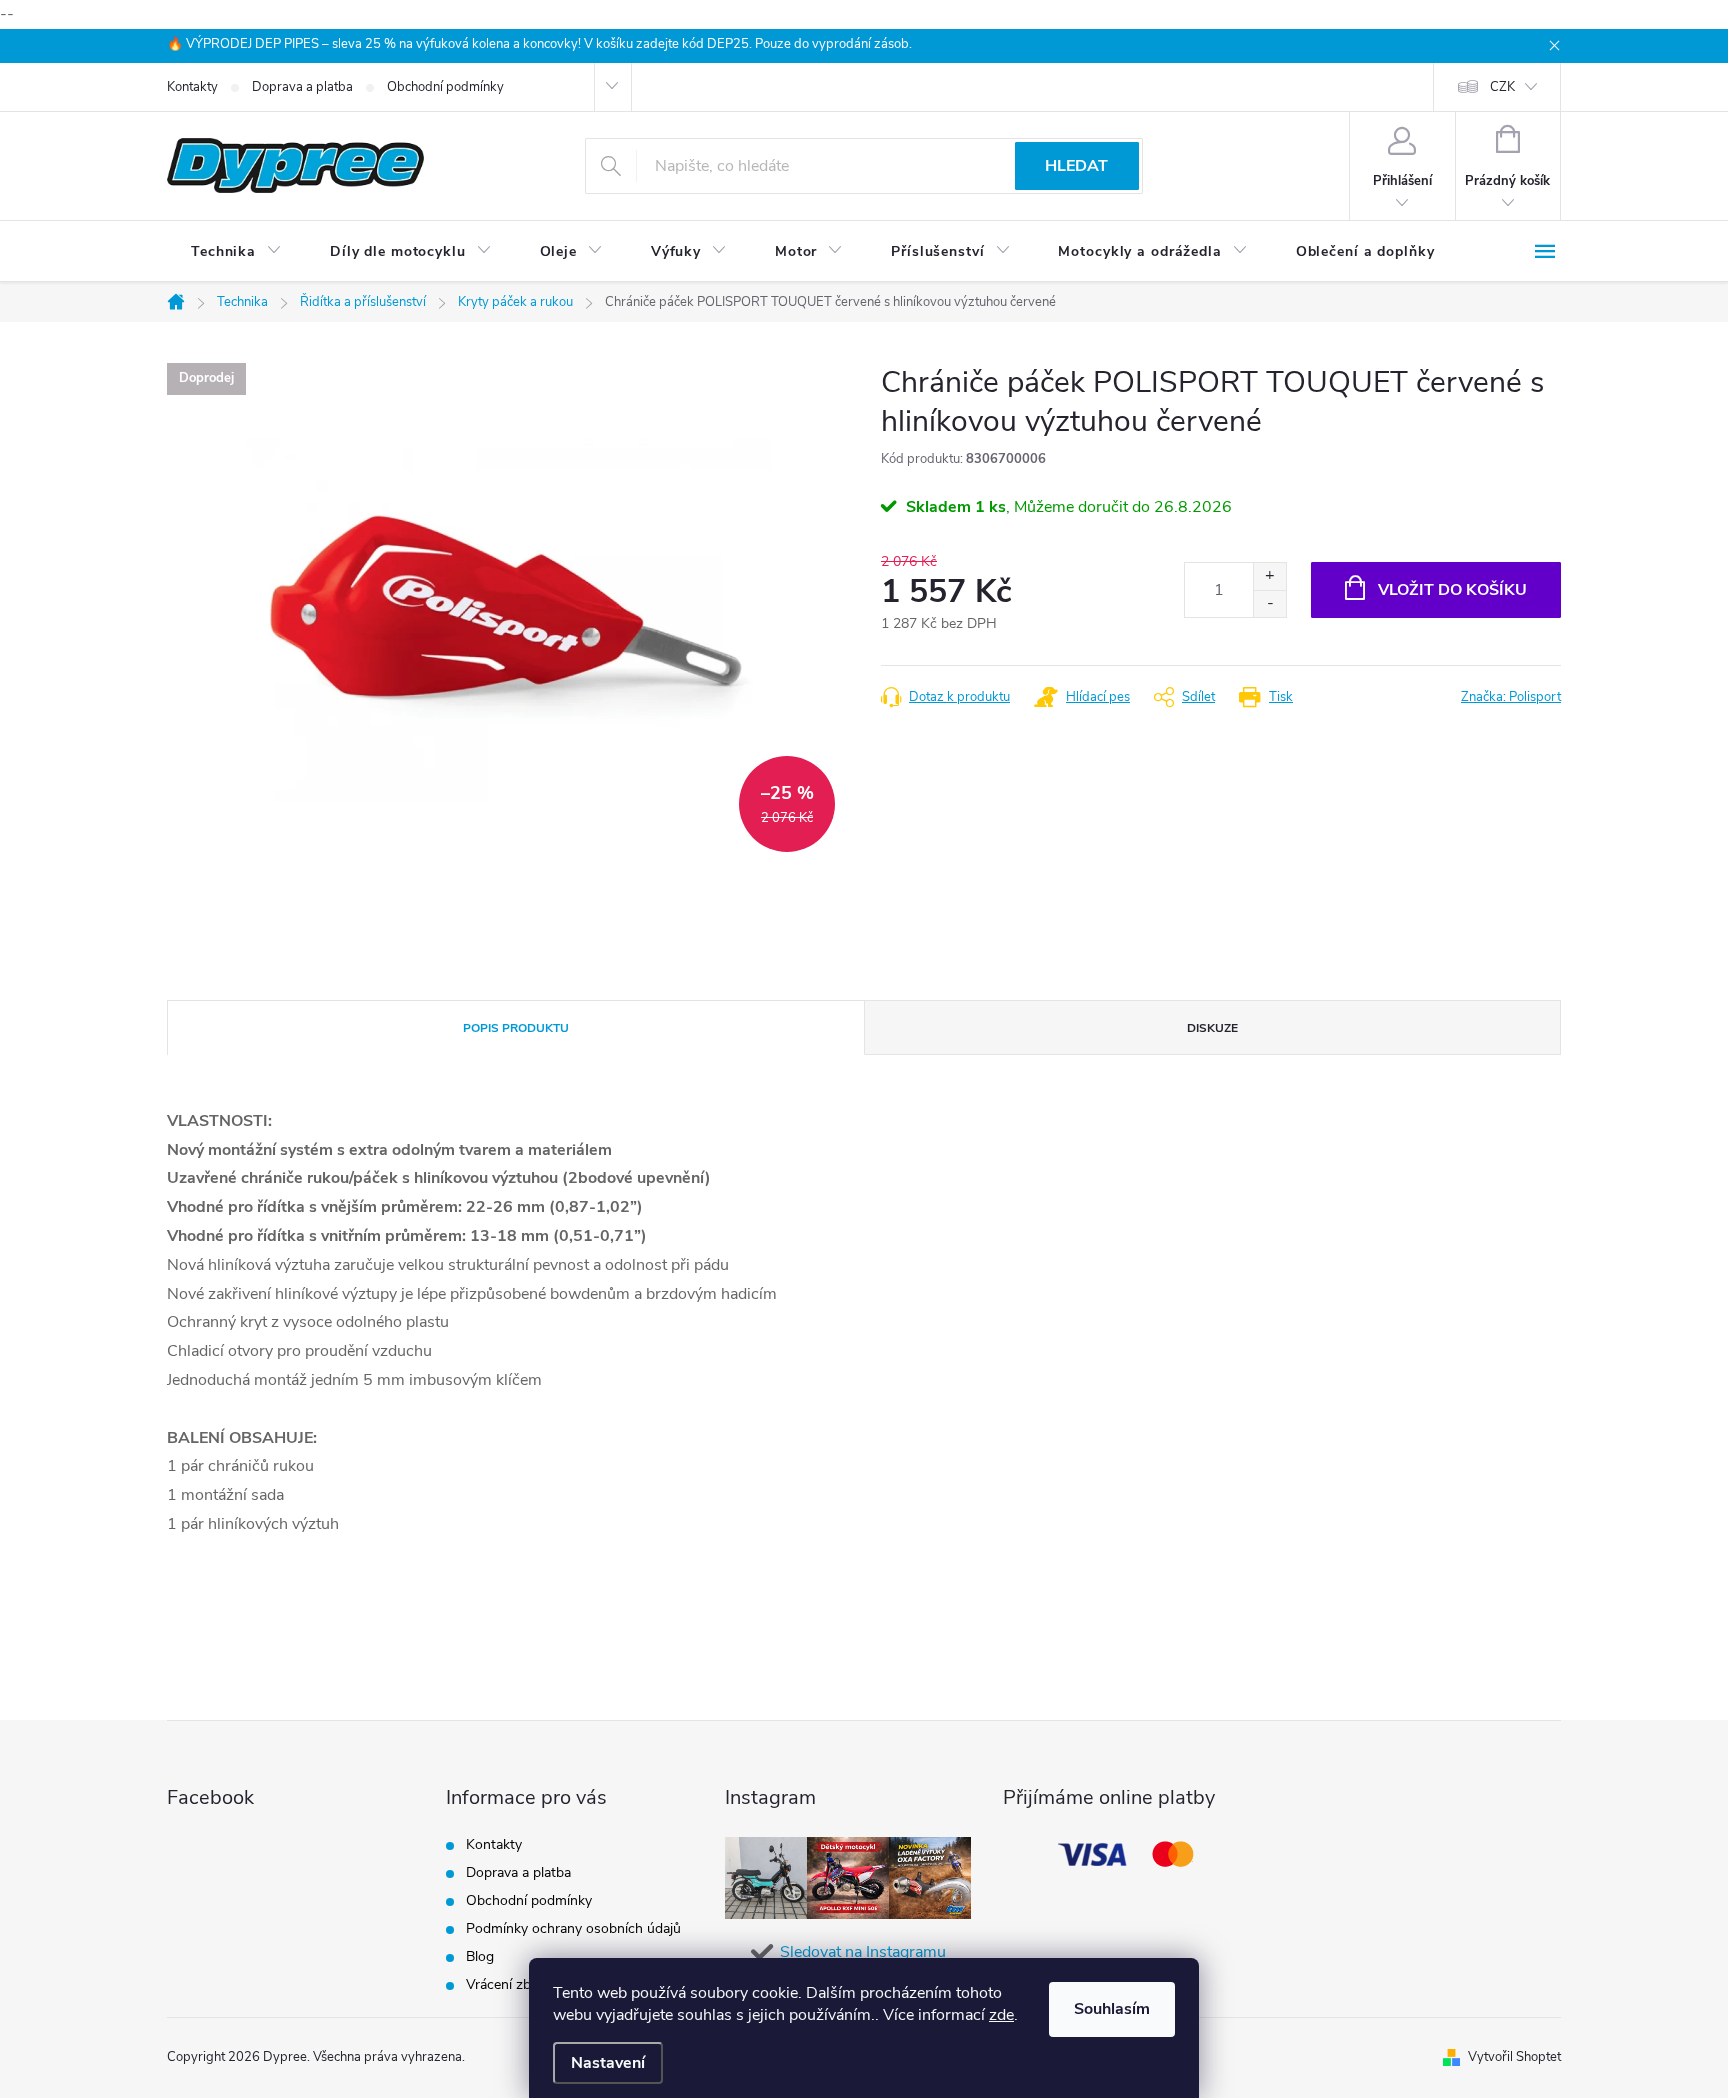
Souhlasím (1112, 2009)
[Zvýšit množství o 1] (1269, 576)
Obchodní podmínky (445, 87)
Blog (480, 1956)
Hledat (1076, 166)
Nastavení (608, 2063)
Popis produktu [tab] (516, 1028)
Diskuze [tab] (1212, 1028)
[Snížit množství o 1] (1269, 603)
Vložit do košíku (1452, 590)
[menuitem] (236, 252)
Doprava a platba (302, 87)
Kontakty (192, 87)
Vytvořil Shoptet (1514, 2057)
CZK (1502, 87)
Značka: (1511, 697)
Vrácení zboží (507, 1984)
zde (1001, 2015)
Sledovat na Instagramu (863, 1952)
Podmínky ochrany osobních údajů (573, 1928)
